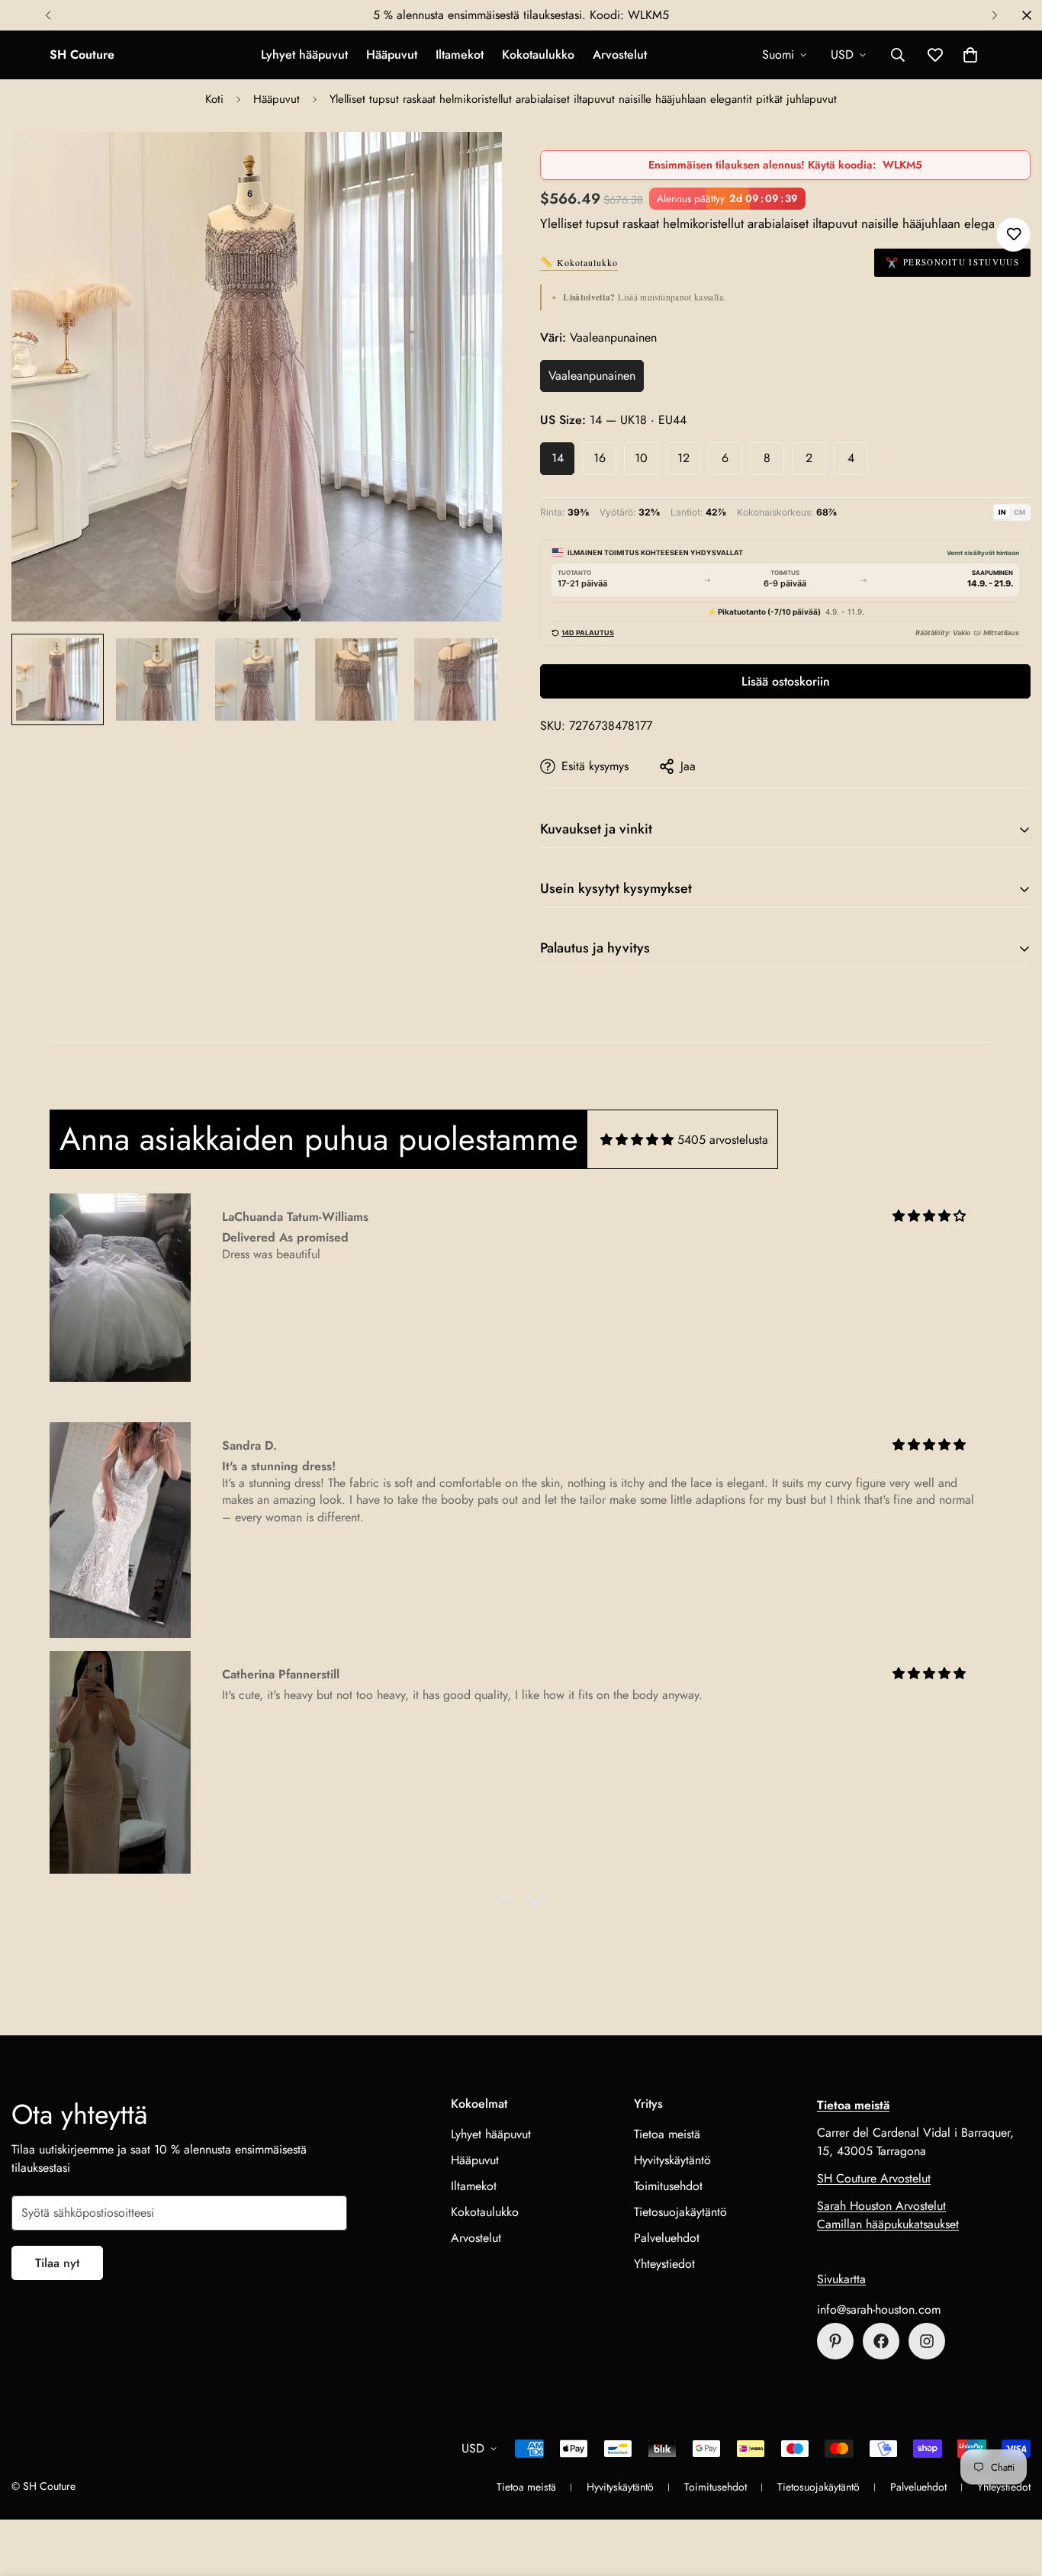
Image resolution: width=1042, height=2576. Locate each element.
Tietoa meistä (667, 2134)
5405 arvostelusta (723, 1140)
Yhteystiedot (664, 2264)
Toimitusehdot (668, 2186)
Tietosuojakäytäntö (680, 2212)
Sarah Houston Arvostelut (881, 2206)
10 (641, 458)
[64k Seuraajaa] (927, 2341)
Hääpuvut (392, 55)
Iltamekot (460, 55)
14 (558, 458)
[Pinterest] (835, 2341)
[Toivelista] (1013, 234)
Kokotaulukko (538, 55)
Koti (214, 99)
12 (683, 458)
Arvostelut (620, 55)
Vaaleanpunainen (592, 376)
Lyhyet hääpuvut (304, 55)
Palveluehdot (667, 2238)
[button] (970, 55)
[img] (637, 1140)
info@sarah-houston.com (879, 2309)
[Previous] (48, 15)
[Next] (994, 15)
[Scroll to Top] (1012, 2493)
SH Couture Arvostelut (874, 2178)
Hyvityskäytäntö (672, 2160)
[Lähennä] (470, 164)
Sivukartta (841, 2279)
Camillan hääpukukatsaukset (888, 2224)
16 (600, 458)
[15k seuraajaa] (881, 2341)
